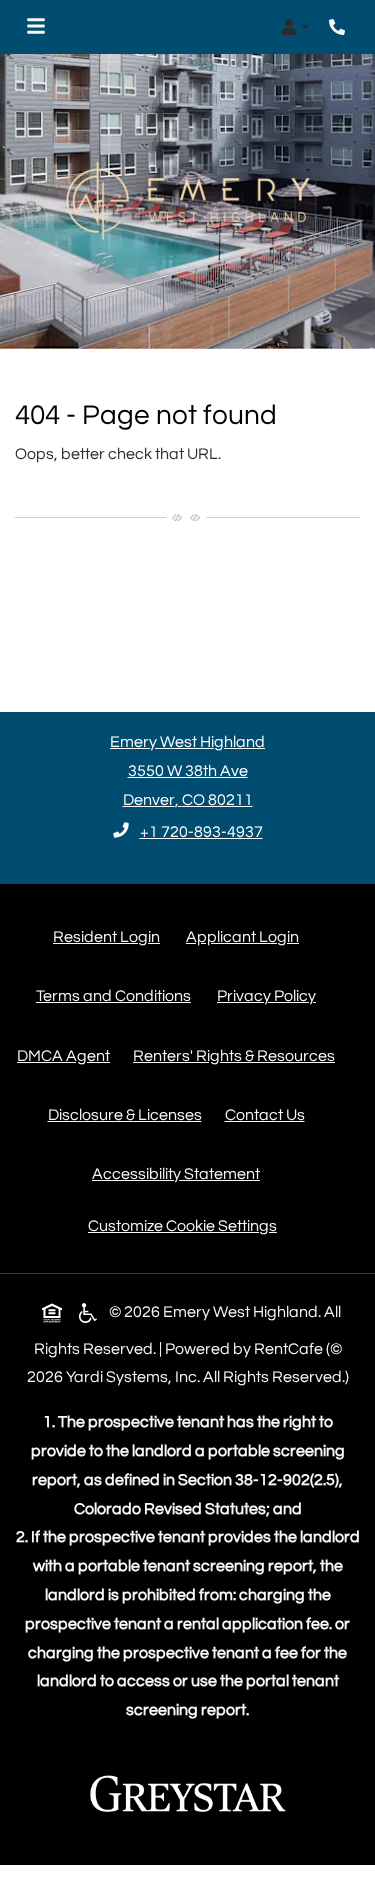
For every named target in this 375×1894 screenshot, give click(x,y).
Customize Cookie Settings (182, 1226)
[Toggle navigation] (36, 27)
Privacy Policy (270, 995)
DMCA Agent (67, 1055)
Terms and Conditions (117, 995)
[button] (295, 27)
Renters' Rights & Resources (238, 1055)
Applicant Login (246, 936)
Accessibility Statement (180, 1173)
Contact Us (265, 1115)
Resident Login (110, 936)
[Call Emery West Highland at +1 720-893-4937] (339, 27)
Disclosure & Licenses (129, 1114)
